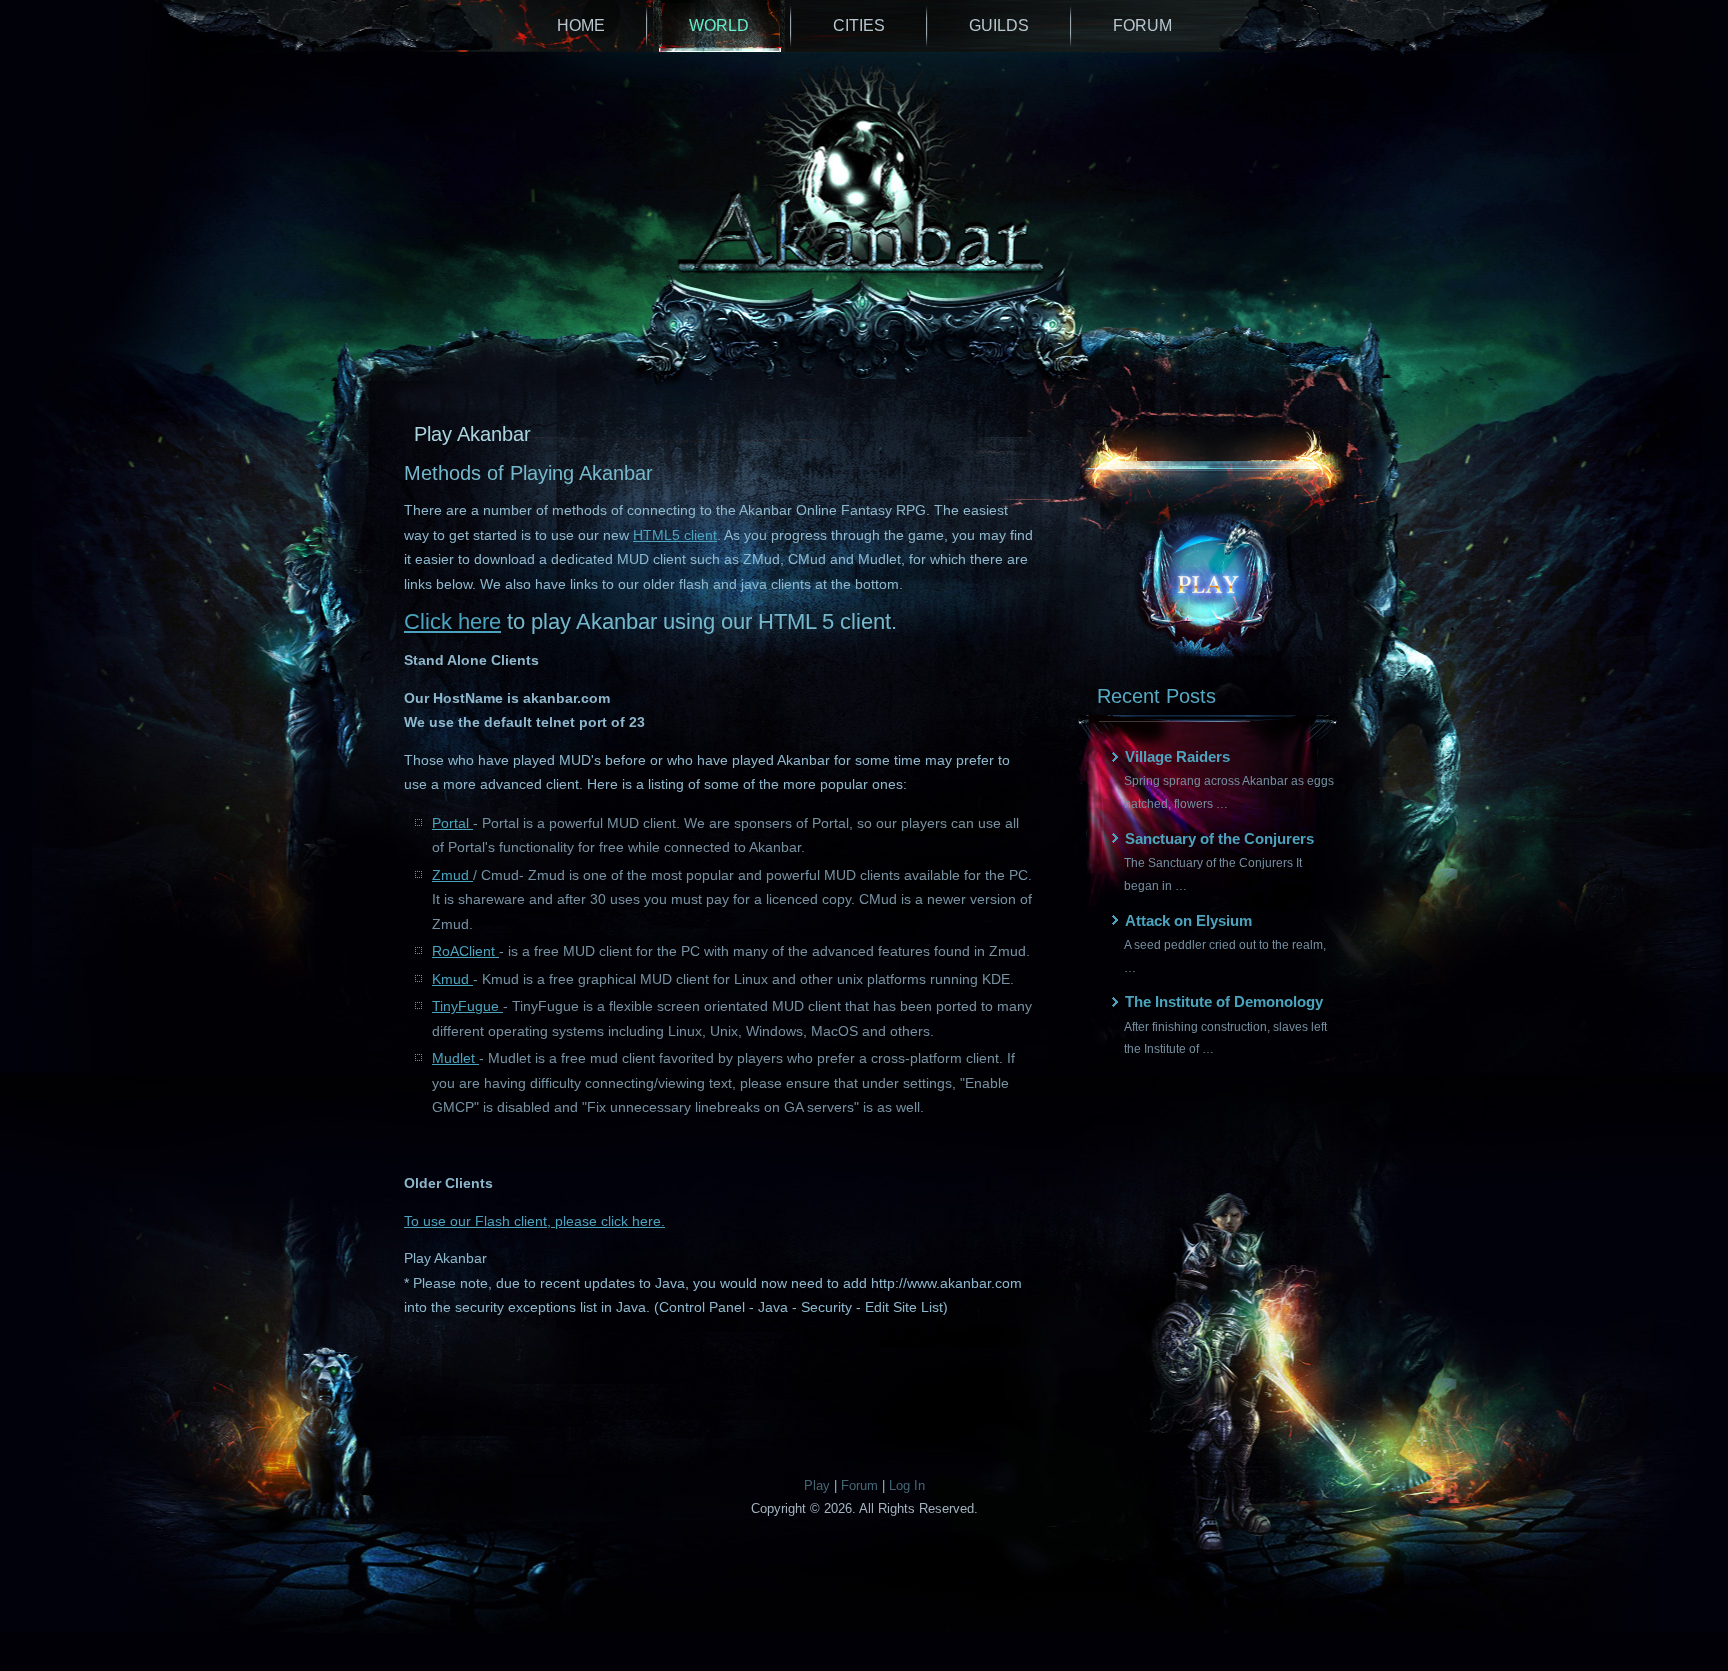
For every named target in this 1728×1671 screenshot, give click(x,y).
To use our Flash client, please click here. (534, 1221)
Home (581, 25)
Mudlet (455, 1058)
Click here (452, 621)
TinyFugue (467, 1006)
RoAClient (465, 951)
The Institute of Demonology (1224, 1001)
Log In (907, 1485)
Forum (1142, 25)
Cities (859, 25)
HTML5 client (675, 535)
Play (817, 1485)
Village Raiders (1177, 756)
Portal (452, 823)
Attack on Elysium (1188, 920)
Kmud (452, 979)
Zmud (452, 875)
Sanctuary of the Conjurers (1219, 838)
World (719, 25)
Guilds (999, 25)
